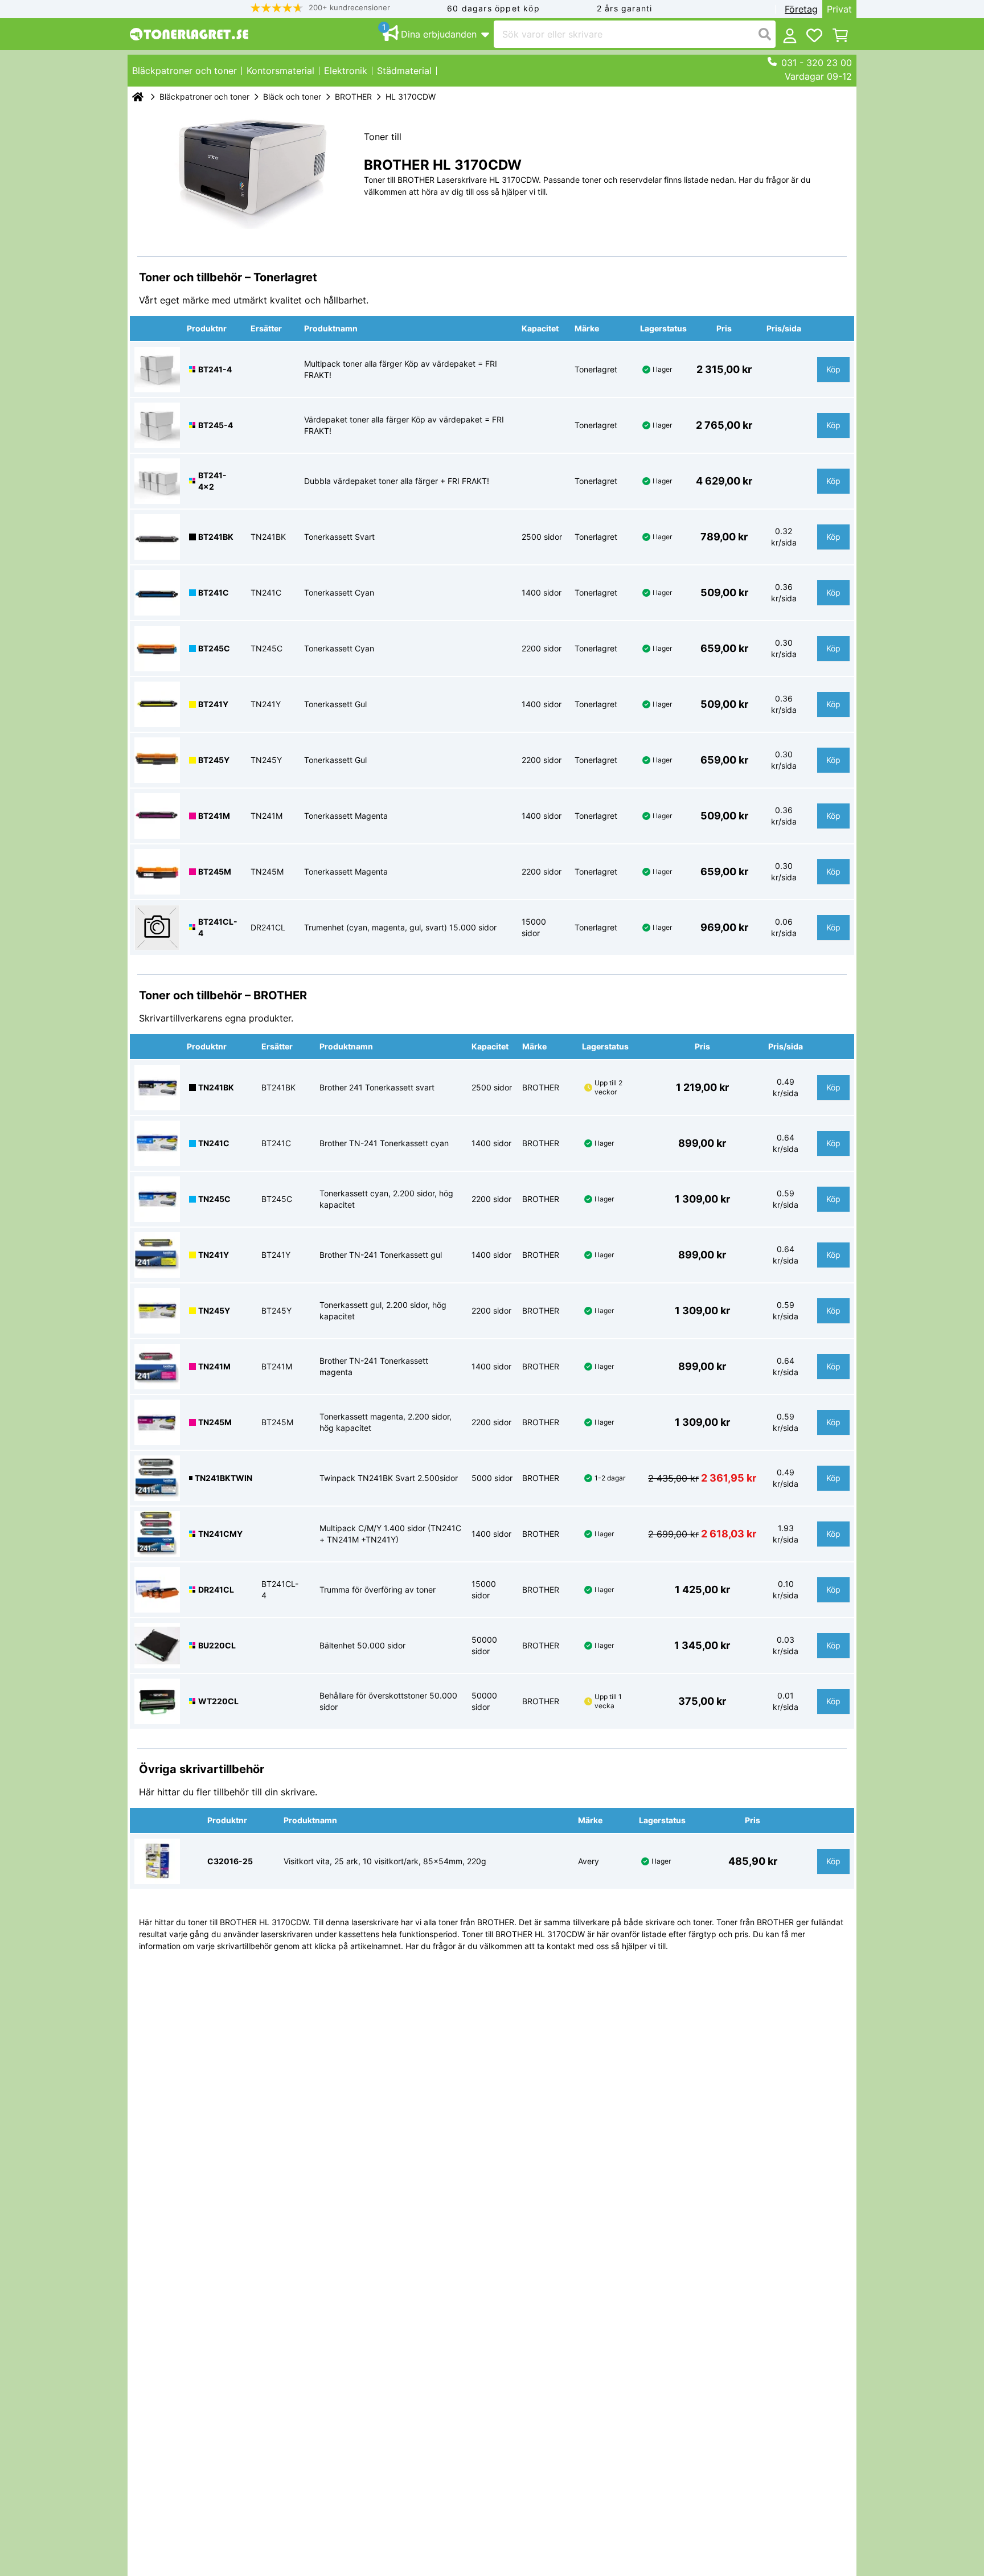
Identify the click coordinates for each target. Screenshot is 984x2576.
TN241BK (216, 1087)
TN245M (215, 1422)
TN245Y (214, 1310)
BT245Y (214, 760)
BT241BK (216, 537)
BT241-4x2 (212, 481)
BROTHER (353, 97)
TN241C (214, 1143)
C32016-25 (230, 1861)
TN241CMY (220, 1534)
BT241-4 (215, 369)
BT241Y (213, 704)
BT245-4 (216, 425)
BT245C (214, 648)
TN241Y (214, 1255)
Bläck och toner (292, 97)
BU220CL (217, 1645)
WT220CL (218, 1701)
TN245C (214, 1199)
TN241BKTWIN (224, 1478)
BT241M (214, 816)
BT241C (214, 592)
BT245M (215, 871)
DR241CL (216, 1590)
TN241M (214, 1366)
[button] (321, 8)
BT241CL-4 (218, 927)
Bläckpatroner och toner (204, 97)
